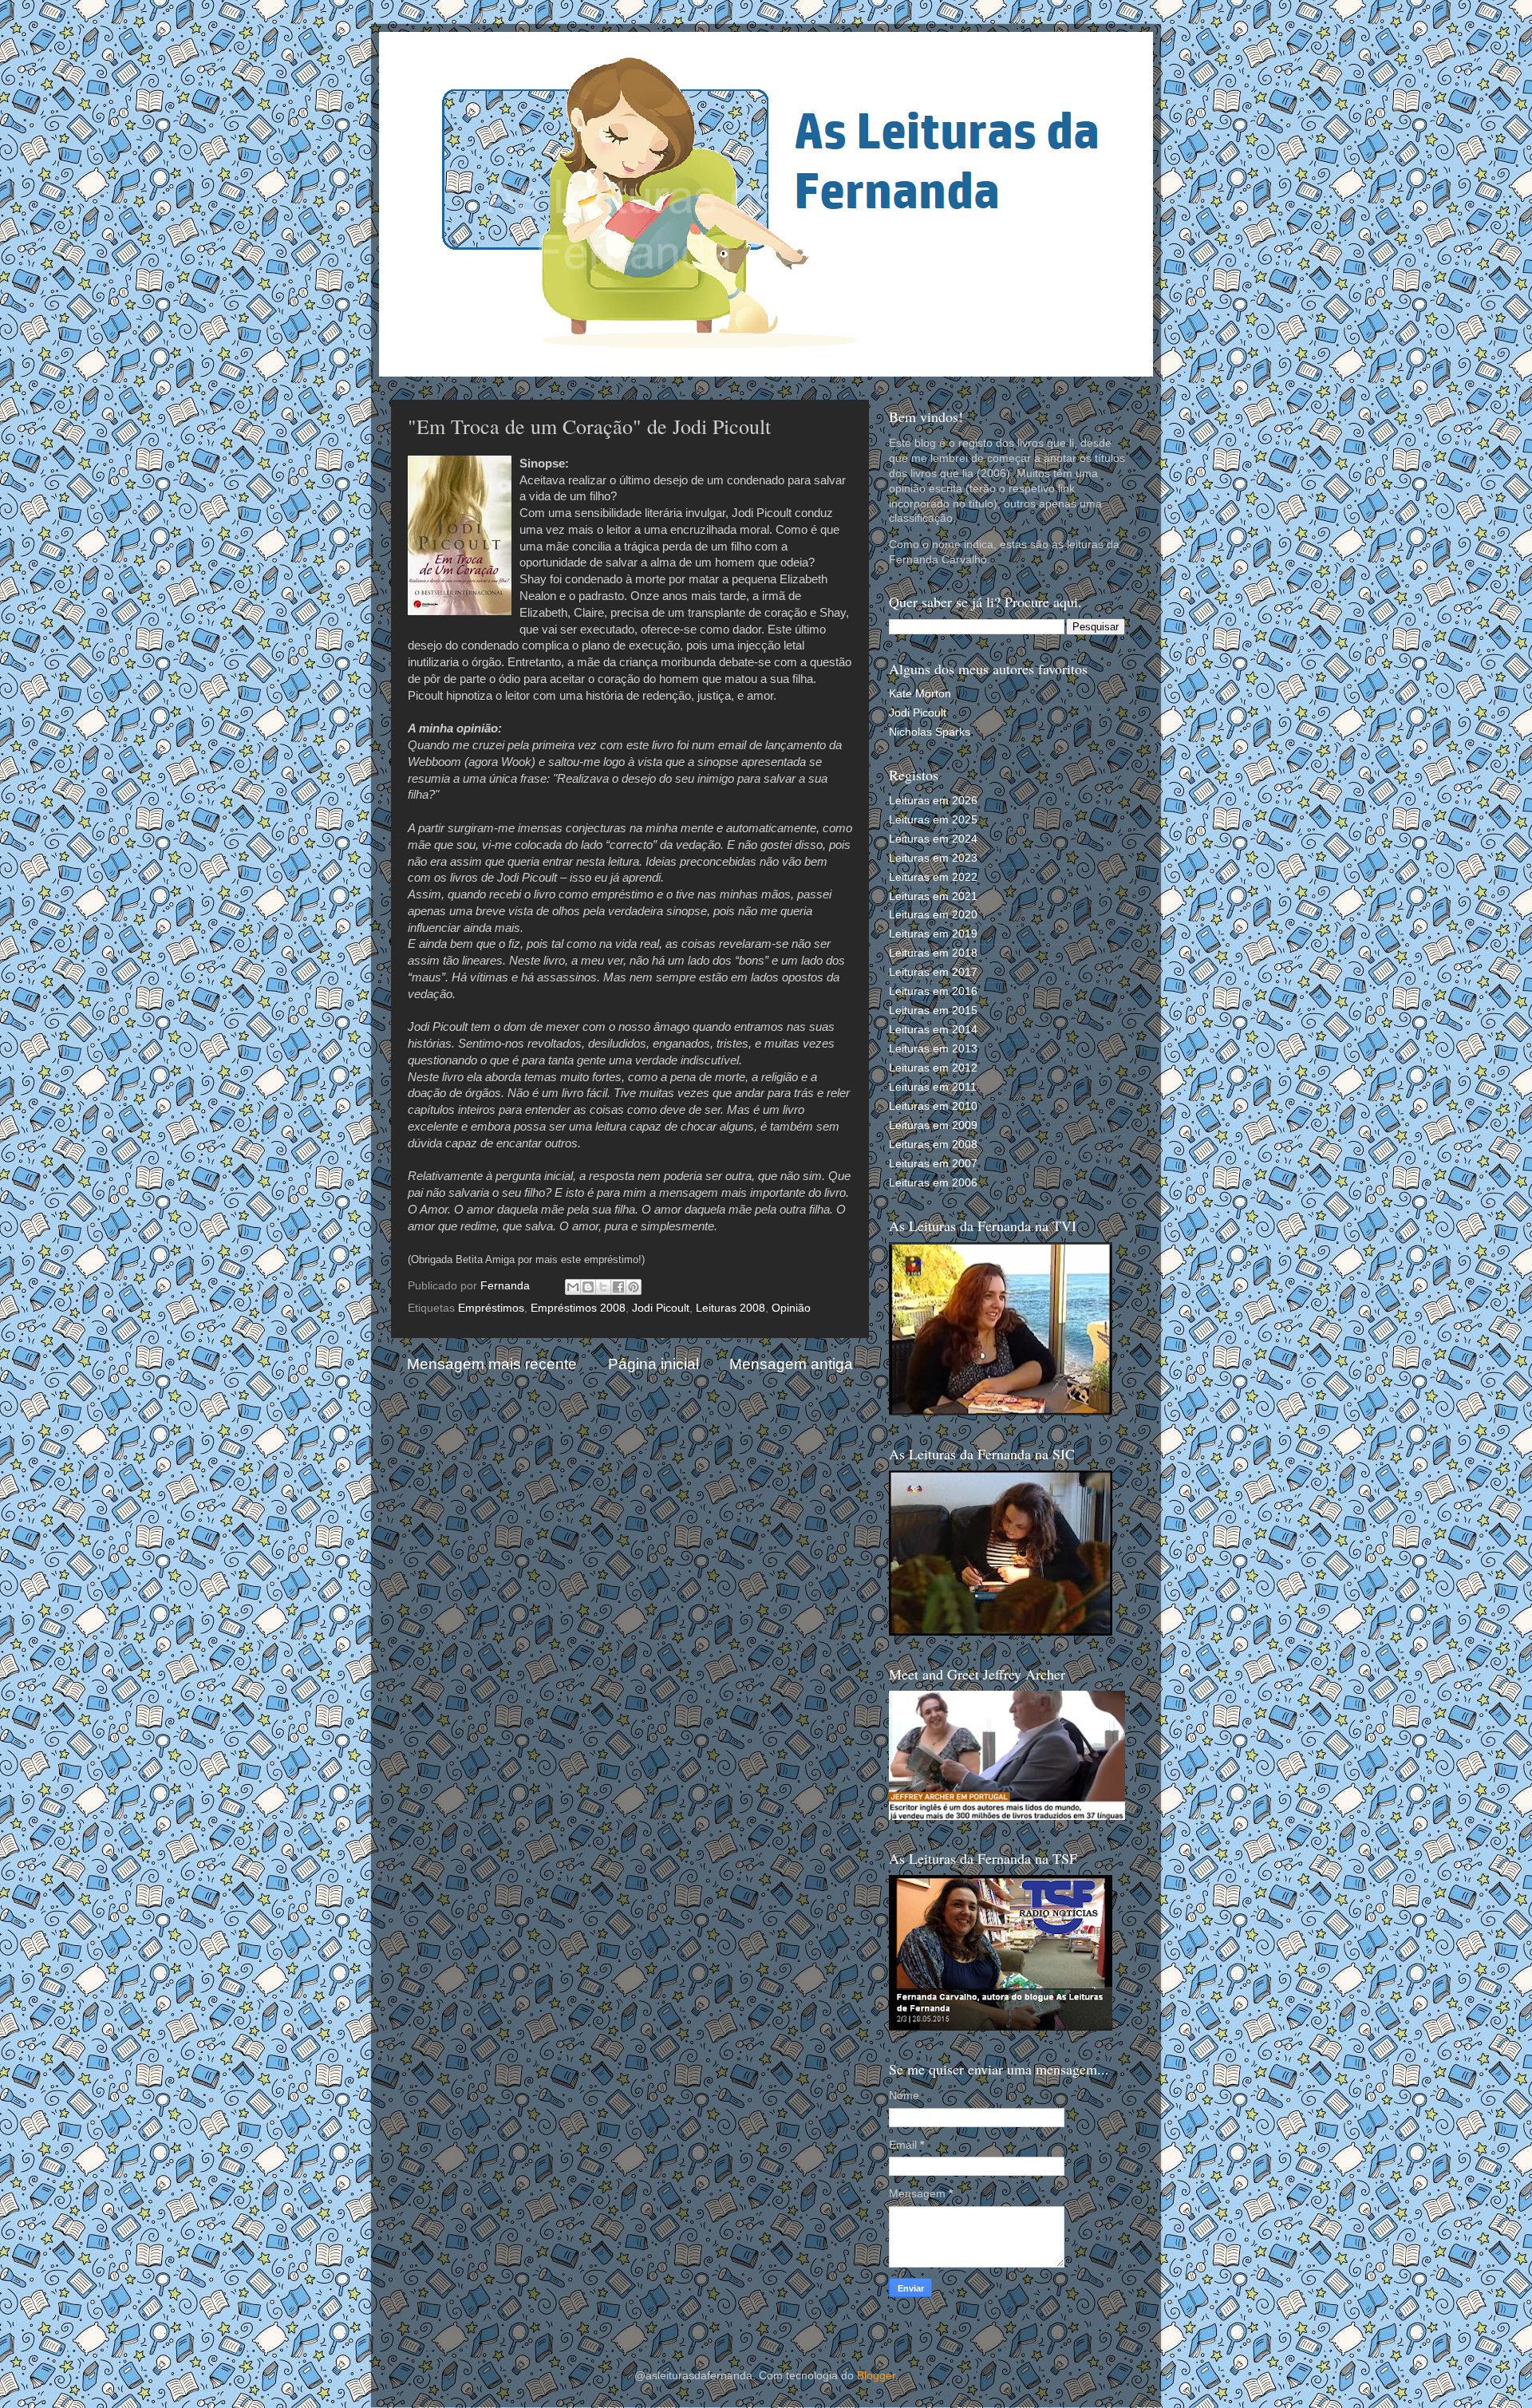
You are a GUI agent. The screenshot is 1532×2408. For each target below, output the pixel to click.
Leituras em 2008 (933, 1145)
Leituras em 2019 (933, 934)
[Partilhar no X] (603, 1287)
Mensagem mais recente (492, 1364)
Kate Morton (920, 694)
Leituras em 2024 (933, 839)
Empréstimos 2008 (578, 1308)
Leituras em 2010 (933, 1106)
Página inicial (653, 1364)
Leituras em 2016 (933, 991)
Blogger (876, 2376)
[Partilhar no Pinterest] (634, 1287)
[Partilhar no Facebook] (618, 1287)
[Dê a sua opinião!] (588, 1287)
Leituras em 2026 (933, 801)
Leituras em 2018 (933, 953)
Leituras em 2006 (933, 1183)
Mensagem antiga (791, 1364)
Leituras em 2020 (933, 915)
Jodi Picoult (661, 1308)
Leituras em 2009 (933, 1125)
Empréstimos (491, 1308)
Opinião (791, 1308)
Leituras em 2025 (933, 820)
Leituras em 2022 (933, 877)
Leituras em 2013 (933, 1049)
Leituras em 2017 (933, 972)
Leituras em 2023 (933, 858)
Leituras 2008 (730, 1308)
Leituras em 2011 (933, 1087)
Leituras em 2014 (933, 1030)
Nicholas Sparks (930, 732)
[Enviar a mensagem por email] (573, 1287)
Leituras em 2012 (933, 1068)
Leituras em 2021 (933, 896)
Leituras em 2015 (933, 1011)
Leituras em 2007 (933, 1164)
